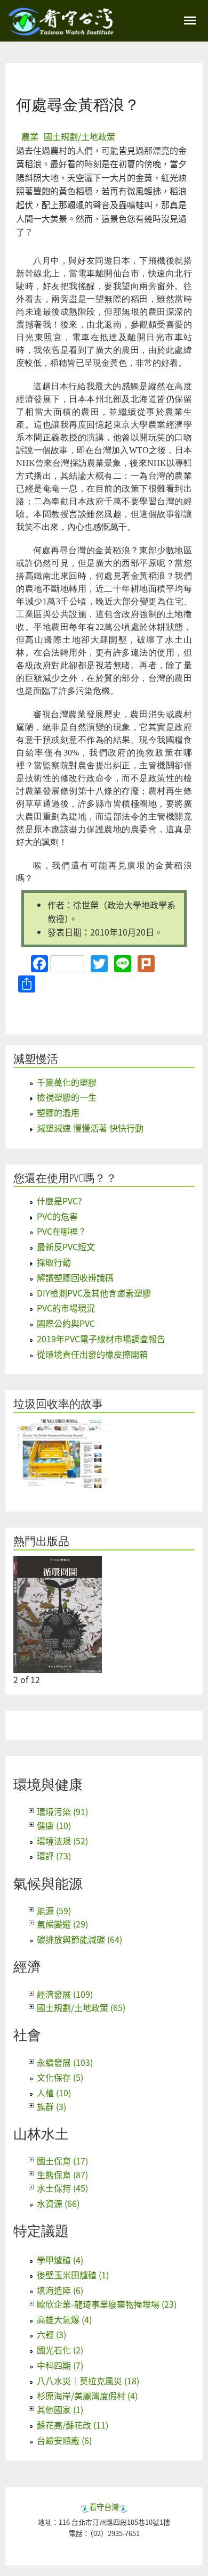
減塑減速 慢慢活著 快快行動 (90, 1128)
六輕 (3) (51, 2334)
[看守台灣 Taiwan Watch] (61, 30)
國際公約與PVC (66, 1323)
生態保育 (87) (62, 2175)
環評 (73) (54, 1856)
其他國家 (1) (60, 2409)
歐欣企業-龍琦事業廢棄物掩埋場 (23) (107, 2304)
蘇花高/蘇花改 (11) (73, 2425)
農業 (30, 136)
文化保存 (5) (60, 2077)
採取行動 (54, 1262)
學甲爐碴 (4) (60, 2260)
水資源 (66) (58, 2203)
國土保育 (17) (62, 2161)
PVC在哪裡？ (62, 1231)
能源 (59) (54, 1910)
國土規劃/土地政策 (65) (81, 2007)
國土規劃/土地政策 (79, 136)
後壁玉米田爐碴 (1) (73, 2275)
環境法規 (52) (62, 1841)
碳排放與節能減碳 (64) (79, 1939)
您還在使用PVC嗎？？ (65, 1178)
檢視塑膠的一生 (67, 1097)
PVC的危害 (57, 1216)
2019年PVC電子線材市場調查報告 (101, 1339)
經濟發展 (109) (65, 1994)
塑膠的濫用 (58, 1112)
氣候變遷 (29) (62, 1924)
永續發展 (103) (65, 2062)
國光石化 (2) (60, 2350)
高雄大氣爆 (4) (64, 2319)
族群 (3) (51, 2106)
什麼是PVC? (59, 1201)
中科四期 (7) (60, 2365)
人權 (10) (54, 2093)
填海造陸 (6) (60, 2290)
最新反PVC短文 (66, 1246)
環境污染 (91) (62, 1811)
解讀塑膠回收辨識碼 (75, 1277)
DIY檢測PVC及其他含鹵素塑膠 (94, 1293)
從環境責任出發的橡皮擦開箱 (92, 1354)
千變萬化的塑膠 (67, 1082)
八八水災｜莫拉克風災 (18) (88, 2381)
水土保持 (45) (62, 2188)
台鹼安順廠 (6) (64, 2440)
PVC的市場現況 (66, 1308)
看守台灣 (104, 2507)
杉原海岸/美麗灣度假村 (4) (87, 2395)
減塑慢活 (36, 1059)
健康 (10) (54, 1825)
